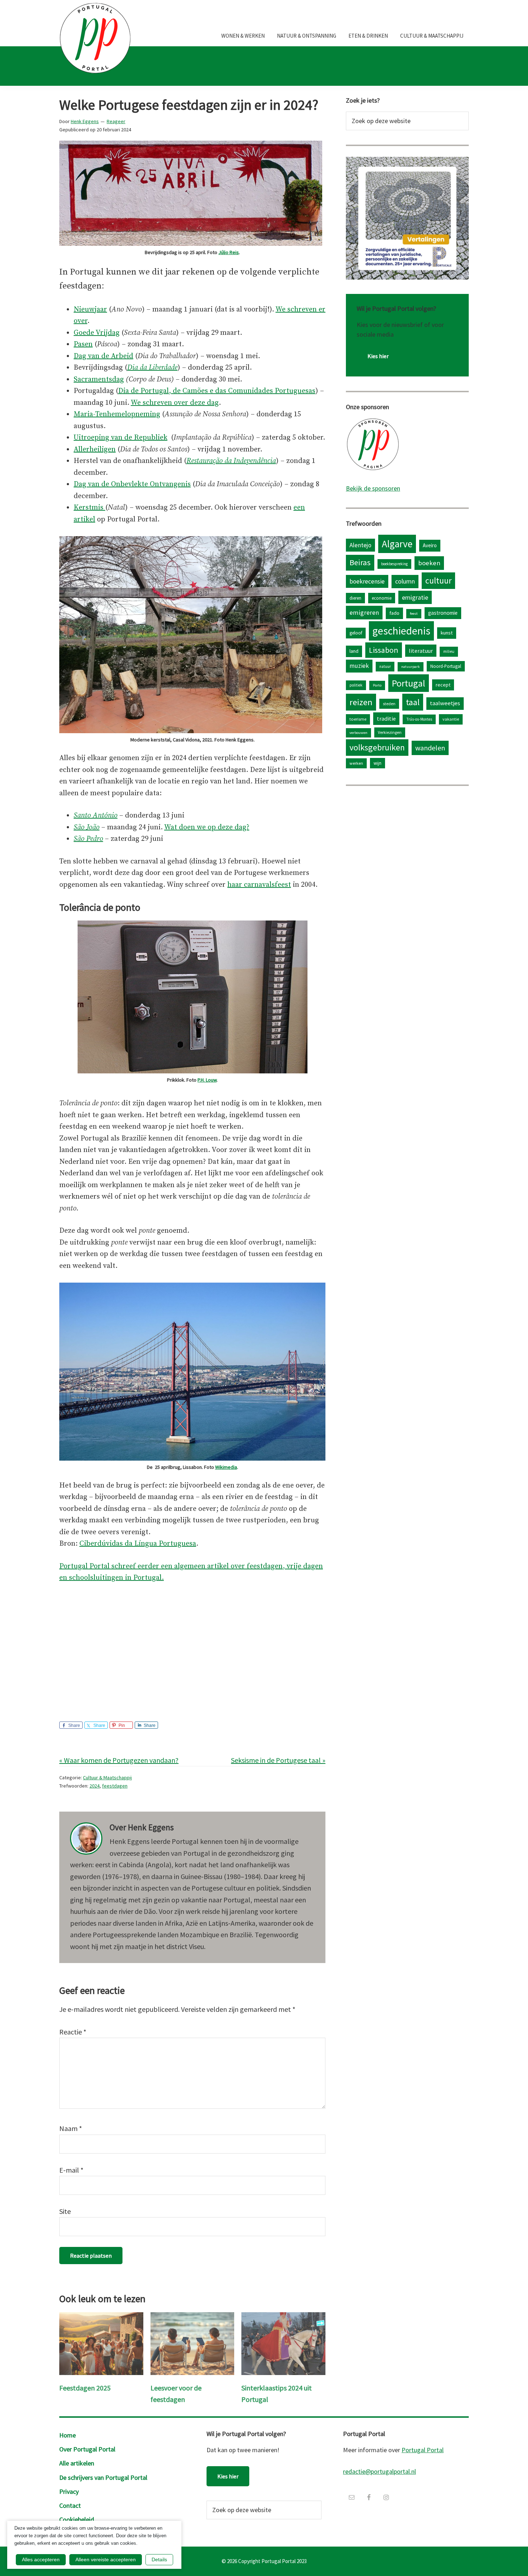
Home (68, 2435)
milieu (449, 651)
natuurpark (411, 667)
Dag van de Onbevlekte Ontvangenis (132, 484)
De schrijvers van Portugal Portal (103, 2477)
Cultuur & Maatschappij (107, 1778)
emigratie (415, 597)
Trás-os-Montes (419, 719)
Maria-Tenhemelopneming (117, 414)
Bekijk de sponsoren (373, 488)
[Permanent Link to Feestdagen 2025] (101, 2318)
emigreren (364, 612)
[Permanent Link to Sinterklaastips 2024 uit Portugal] (283, 2318)
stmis (95, 508)
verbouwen (358, 733)
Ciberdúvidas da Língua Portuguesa (138, 1544)
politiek (356, 685)
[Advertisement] (192, 1645)
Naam (71, 2128)
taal (413, 702)
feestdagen (115, 1786)
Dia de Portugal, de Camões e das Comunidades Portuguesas (217, 391)
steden (389, 704)
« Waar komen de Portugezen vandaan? (119, 1760)
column (405, 581)
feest (414, 613)
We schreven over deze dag (175, 403)
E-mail (71, 2170)
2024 (94, 1786)
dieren (355, 598)
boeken (429, 563)
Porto (377, 685)
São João (87, 827)
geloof (356, 633)
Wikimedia (226, 1467)
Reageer (116, 121)
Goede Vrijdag (97, 333)
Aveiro (430, 545)
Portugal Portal (423, 2450)
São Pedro (88, 839)
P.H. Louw (207, 1080)
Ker (80, 508)
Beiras (360, 562)
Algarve (397, 544)
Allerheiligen (95, 449)
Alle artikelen (77, 2463)
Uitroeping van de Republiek (121, 438)
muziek (359, 666)
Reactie (73, 2032)
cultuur (438, 580)
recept (443, 685)
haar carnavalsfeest (259, 885)
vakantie (451, 719)
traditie (386, 718)
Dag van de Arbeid (103, 356)
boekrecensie (367, 581)
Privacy (69, 2491)
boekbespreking (394, 564)
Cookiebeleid (77, 2519)
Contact (70, 2505)
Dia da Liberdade (152, 368)
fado (394, 613)
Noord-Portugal (446, 666)
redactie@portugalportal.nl (379, 2471)
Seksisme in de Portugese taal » (278, 1760)
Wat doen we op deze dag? (207, 827)
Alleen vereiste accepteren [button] (106, 2559)
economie (382, 598)
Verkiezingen (390, 732)
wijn (378, 763)
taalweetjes (445, 703)
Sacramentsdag (99, 380)
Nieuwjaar (90, 310)
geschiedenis (401, 631)
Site (65, 2211)
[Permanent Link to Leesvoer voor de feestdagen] (193, 2318)
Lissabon (384, 650)
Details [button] (159, 2559)
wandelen (430, 748)
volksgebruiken (377, 747)
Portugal (409, 683)
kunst (447, 633)
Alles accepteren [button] (41, 2559)
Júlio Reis (229, 252)
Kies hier (378, 356)
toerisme (358, 719)
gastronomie (443, 613)
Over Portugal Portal (87, 2449)
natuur (385, 666)
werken (356, 763)
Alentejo (360, 545)
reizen (361, 702)
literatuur (421, 651)
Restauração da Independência (231, 461)
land (354, 651)
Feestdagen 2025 (85, 2388)
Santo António (96, 816)
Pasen (83, 344)
